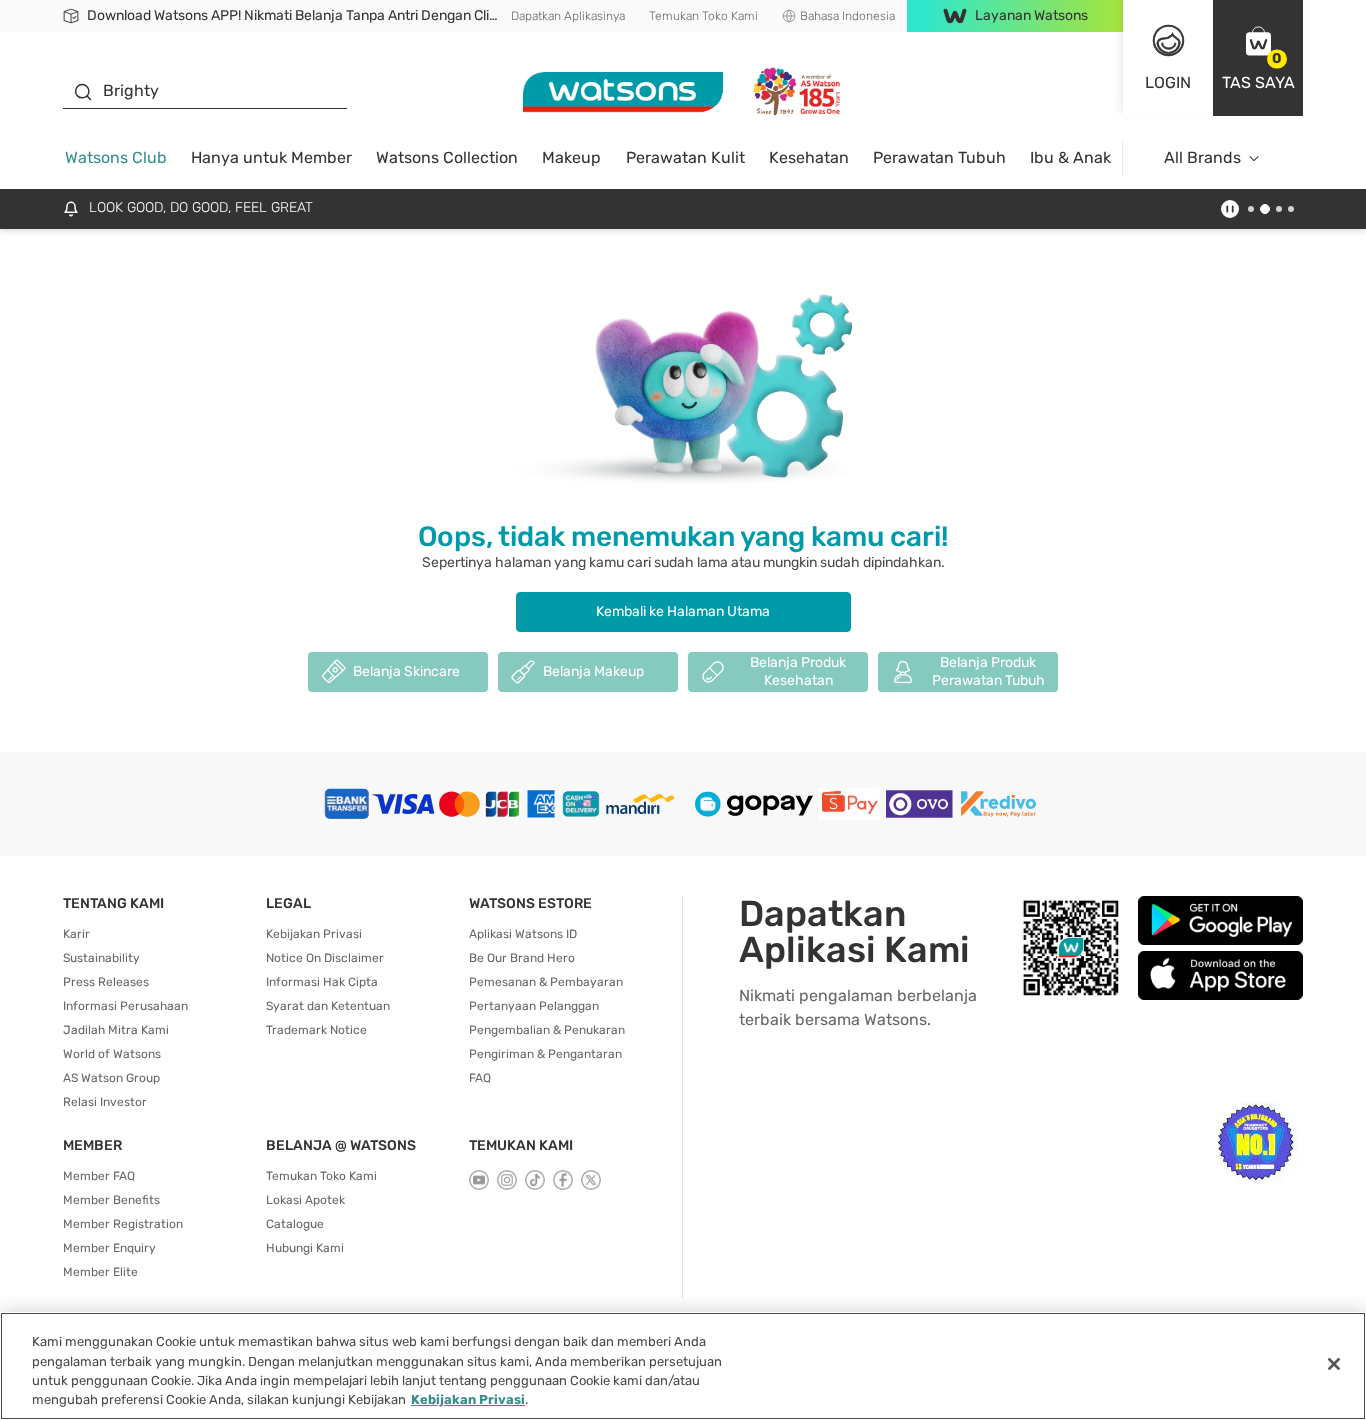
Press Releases (106, 982)
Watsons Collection (447, 157)
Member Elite (100, 1272)
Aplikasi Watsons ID (523, 934)
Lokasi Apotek (305, 1200)
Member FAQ (99, 1176)
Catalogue (295, 1224)
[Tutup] (1334, 1364)
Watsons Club (116, 157)
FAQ (480, 1078)
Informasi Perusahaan (125, 1006)
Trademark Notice (316, 1030)
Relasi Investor (105, 1102)
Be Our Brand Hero (522, 958)
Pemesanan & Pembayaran (546, 982)
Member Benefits (111, 1200)
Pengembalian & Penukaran (547, 1030)
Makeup (571, 157)
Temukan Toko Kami (703, 16)
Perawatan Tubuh (939, 157)
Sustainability (101, 958)
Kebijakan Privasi (314, 934)
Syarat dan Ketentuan (328, 1006)
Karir (76, 934)
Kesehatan (809, 157)
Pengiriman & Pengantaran (545, 1054)
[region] (683, 1366)
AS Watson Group (111, 1078)
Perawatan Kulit (685, 157)
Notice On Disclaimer (325, 958)
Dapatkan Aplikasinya (568, 16)
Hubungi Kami (305, 1248)
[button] (1258, 58)
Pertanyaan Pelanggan (534, 1006)
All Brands (1202, 157)
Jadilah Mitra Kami (116, 1030)
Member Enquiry (109, 1248)
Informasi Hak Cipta (322, 982)
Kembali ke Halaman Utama (683, 611)
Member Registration (123, 1224)
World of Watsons (112, 1054)
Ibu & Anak (1070, 157)
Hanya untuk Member (271, 157)
